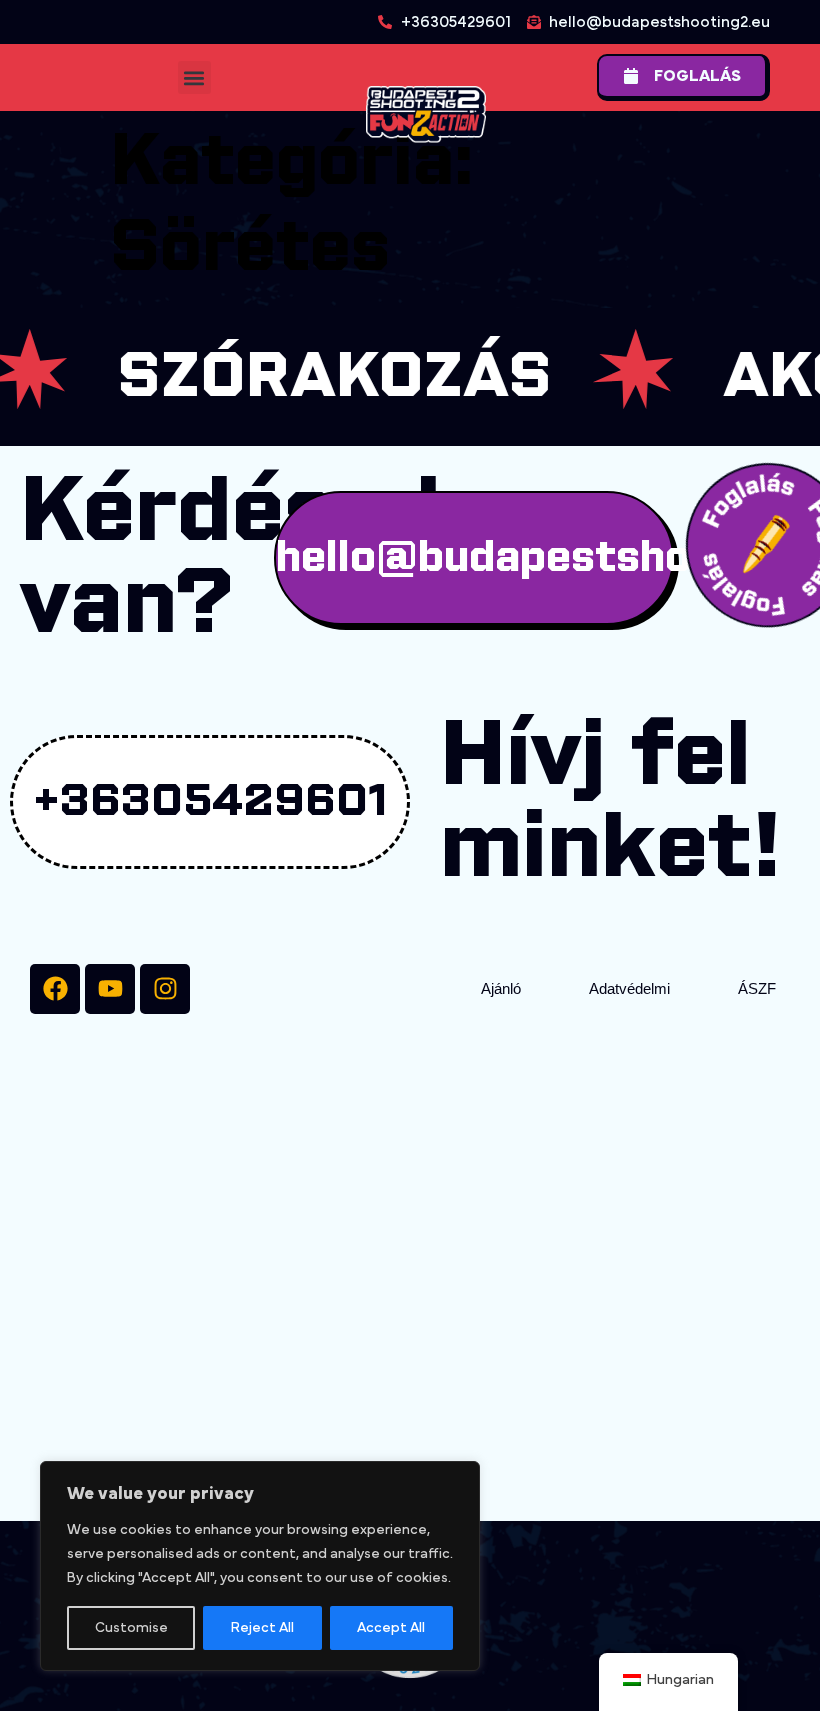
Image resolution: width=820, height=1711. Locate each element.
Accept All (391, 1628)
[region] (260, 1566)
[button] (194, 77)
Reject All (262, 1628)
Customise (131, 1628)
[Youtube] (110, 989)
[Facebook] (55, 989)
